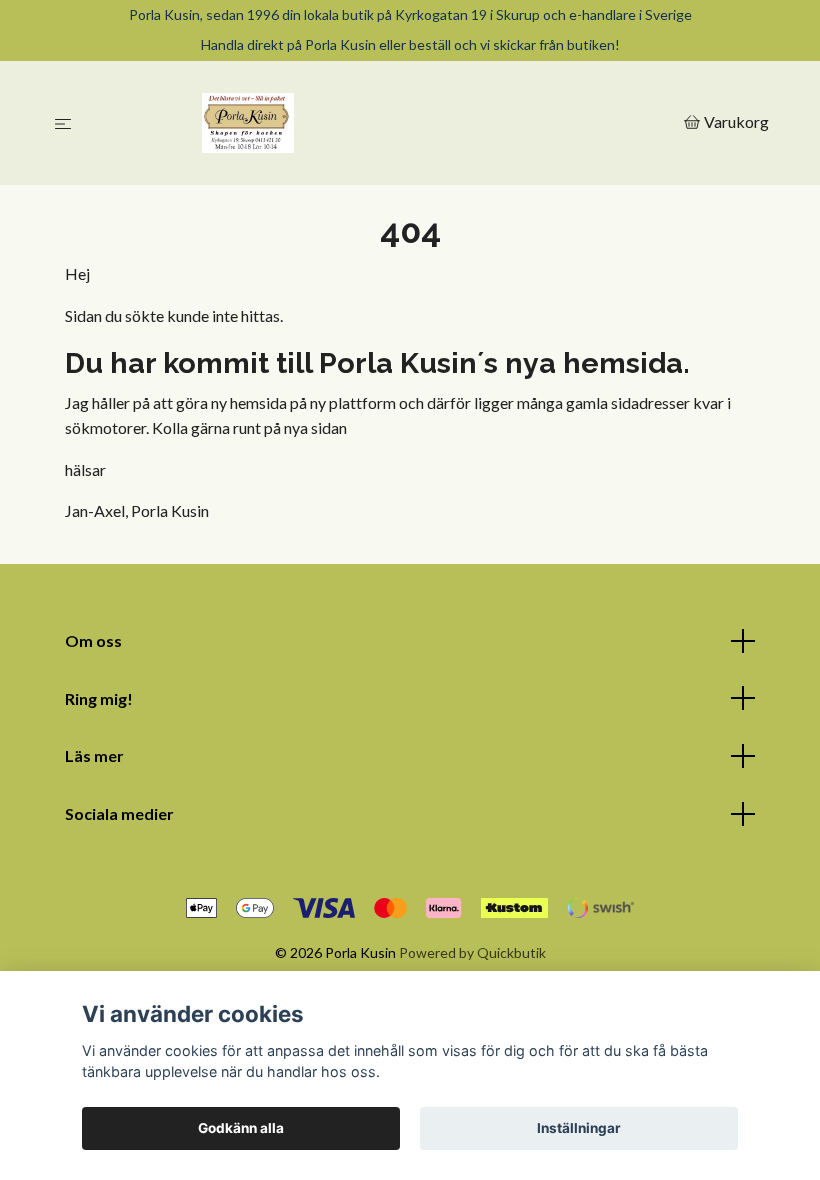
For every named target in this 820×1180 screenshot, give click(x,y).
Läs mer (94, 755)
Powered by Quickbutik (472, 952)
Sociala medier (119, 813)
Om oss (93, 640)
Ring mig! (99, 698)
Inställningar (579, 1128)
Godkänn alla (241, 1128)
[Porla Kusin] (381, 123)
